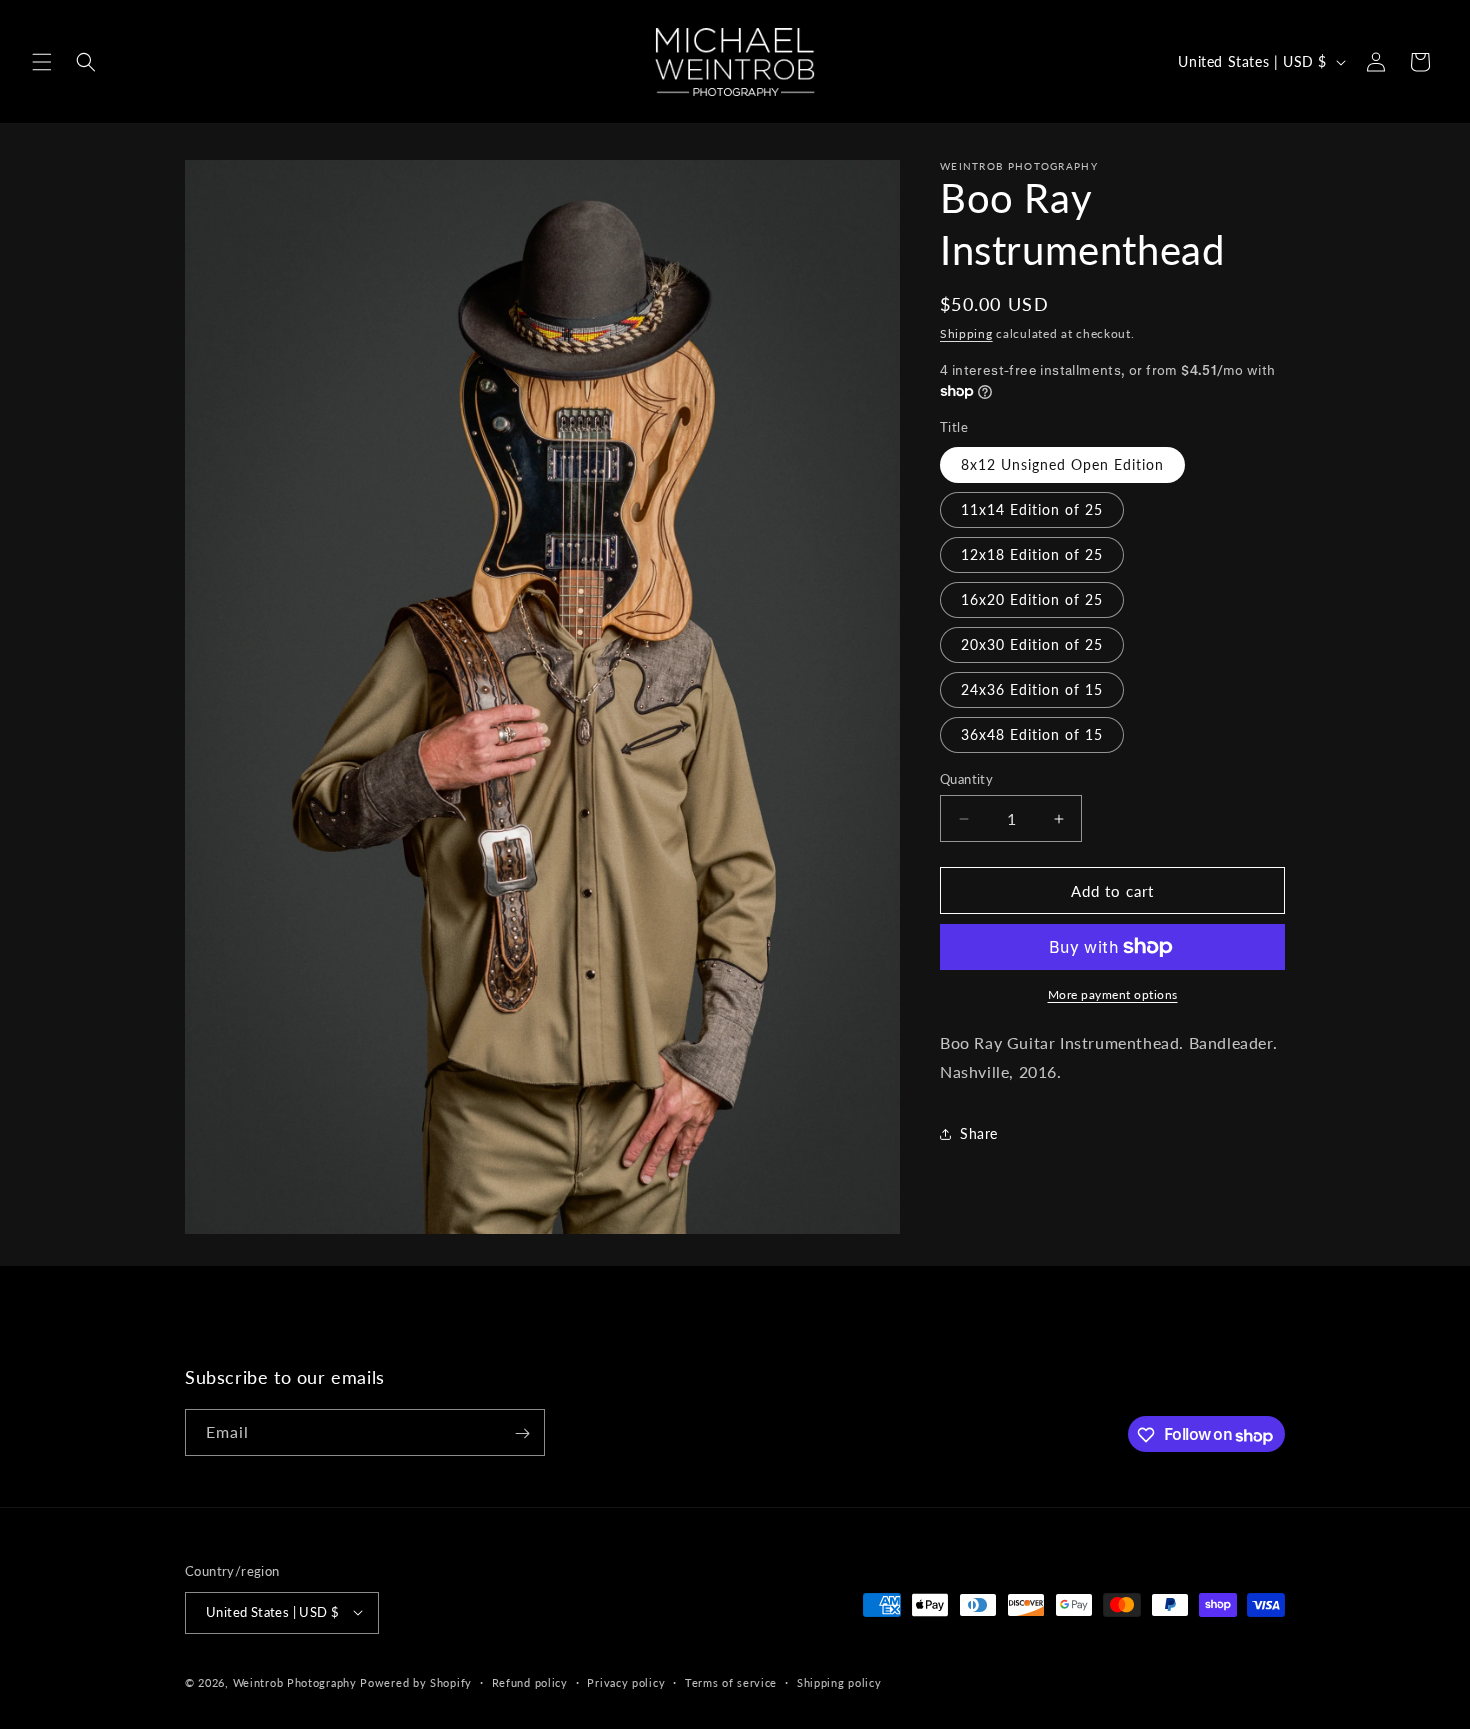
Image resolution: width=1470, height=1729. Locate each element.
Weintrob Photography (295, 1681)
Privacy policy (626, 1681)
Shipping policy (839, 1681)
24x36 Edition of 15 (1032, 689)
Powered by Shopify (416, 1681)
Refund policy (530, 1681)
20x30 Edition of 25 (1032, 644)
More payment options (1113, 994)
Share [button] (979, 1133)
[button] (42, 62)
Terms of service (731, 1681)
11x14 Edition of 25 (1032, 509)
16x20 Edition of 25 (1032, 599)
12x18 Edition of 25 (1032, 554)
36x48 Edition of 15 (1032, 734)
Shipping (966, 333)
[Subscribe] (522, 1433)
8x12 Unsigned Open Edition (1062, 464)
